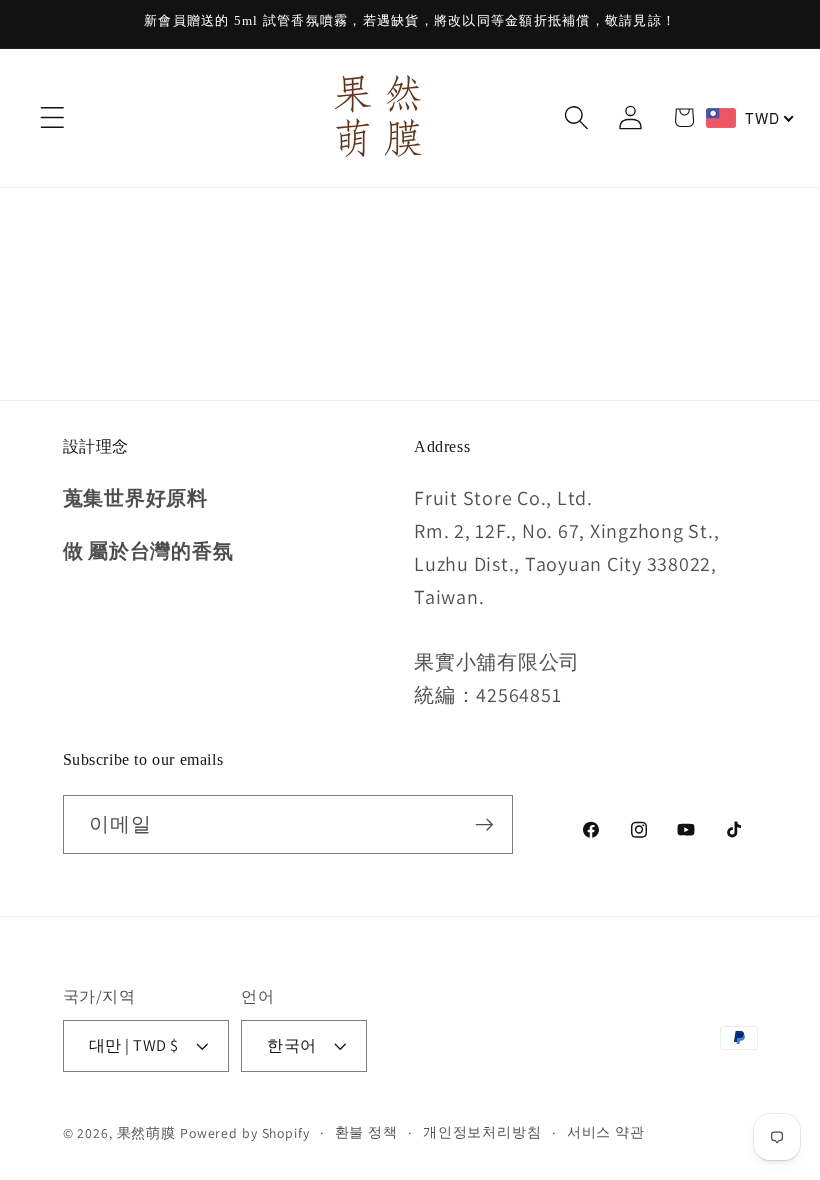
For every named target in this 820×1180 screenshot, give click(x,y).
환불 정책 (366, 1132)
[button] (52, 117)
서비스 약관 (606, 1132)
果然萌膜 (147, 1133)
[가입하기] (484, 824)
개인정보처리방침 (482, 1132)
